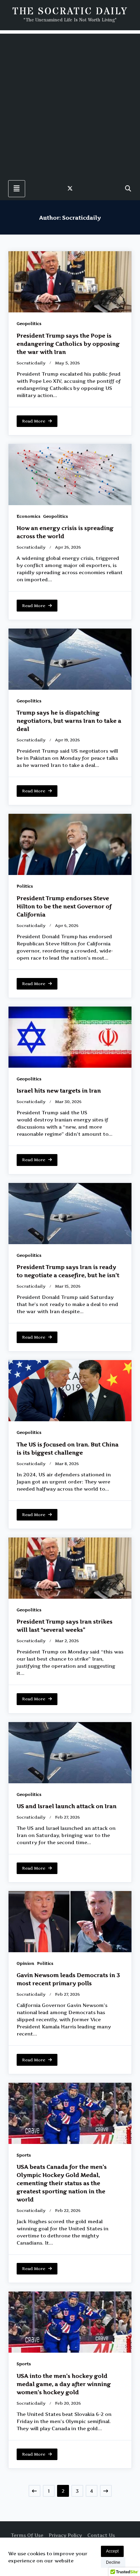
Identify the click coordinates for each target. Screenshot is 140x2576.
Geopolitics (29, 323)
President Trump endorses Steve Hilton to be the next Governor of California (64, 906)
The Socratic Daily (70, 12)
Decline (113, 2562)
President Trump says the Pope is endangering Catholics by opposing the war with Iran (68, 344)
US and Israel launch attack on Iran (67, 1806)
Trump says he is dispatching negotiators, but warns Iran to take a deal (69, 721)
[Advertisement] (70, 104)
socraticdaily (31, 363)
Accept (112, 2551)
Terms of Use (27, 2535)
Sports (24, 2155)
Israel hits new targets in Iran (59, 1090)
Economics (29, 516)
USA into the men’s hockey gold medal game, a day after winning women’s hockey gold (64, 2384)
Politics (25, 886)
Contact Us (101, 2535)
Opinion (25, 1963)
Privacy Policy (65, 2535)
